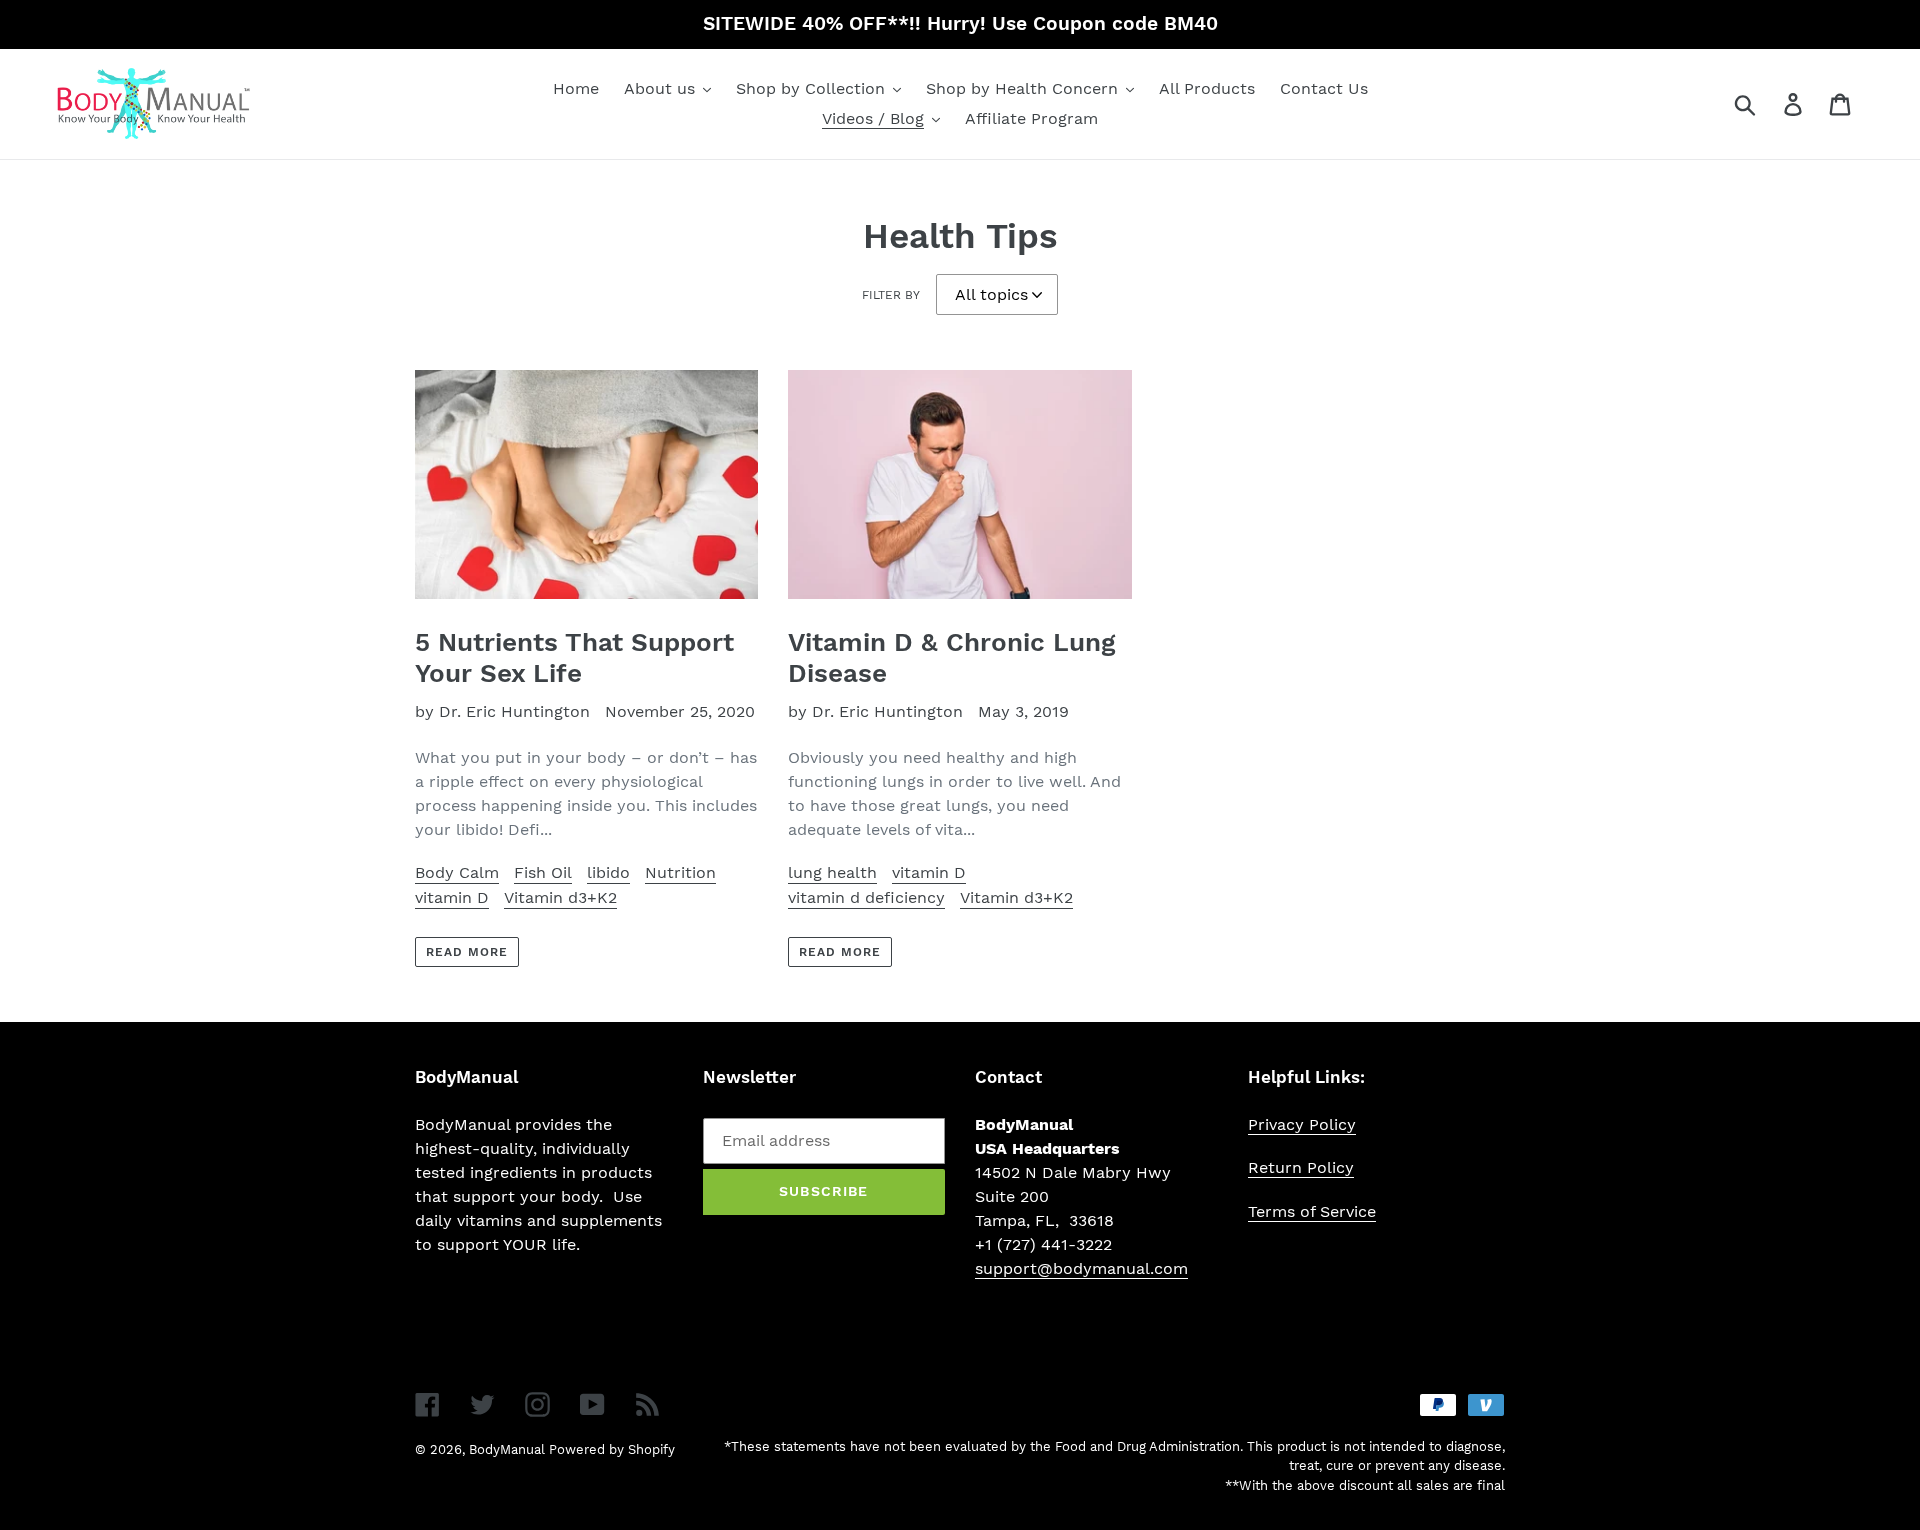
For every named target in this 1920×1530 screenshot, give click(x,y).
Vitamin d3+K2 (560, 897)
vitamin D (452, 897)
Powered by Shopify (612, 1449)
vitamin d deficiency (866, 897)
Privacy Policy (1302, 1124)
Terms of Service (1312, 1211)
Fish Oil (543, 872)
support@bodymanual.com (1081, 1268)
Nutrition (680, 872)
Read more (467, 952)
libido (608, 872)
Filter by (891, 295)
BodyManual (507, 1449)
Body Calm (457, 872)
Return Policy (1301, 1167)
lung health (832, 872)
